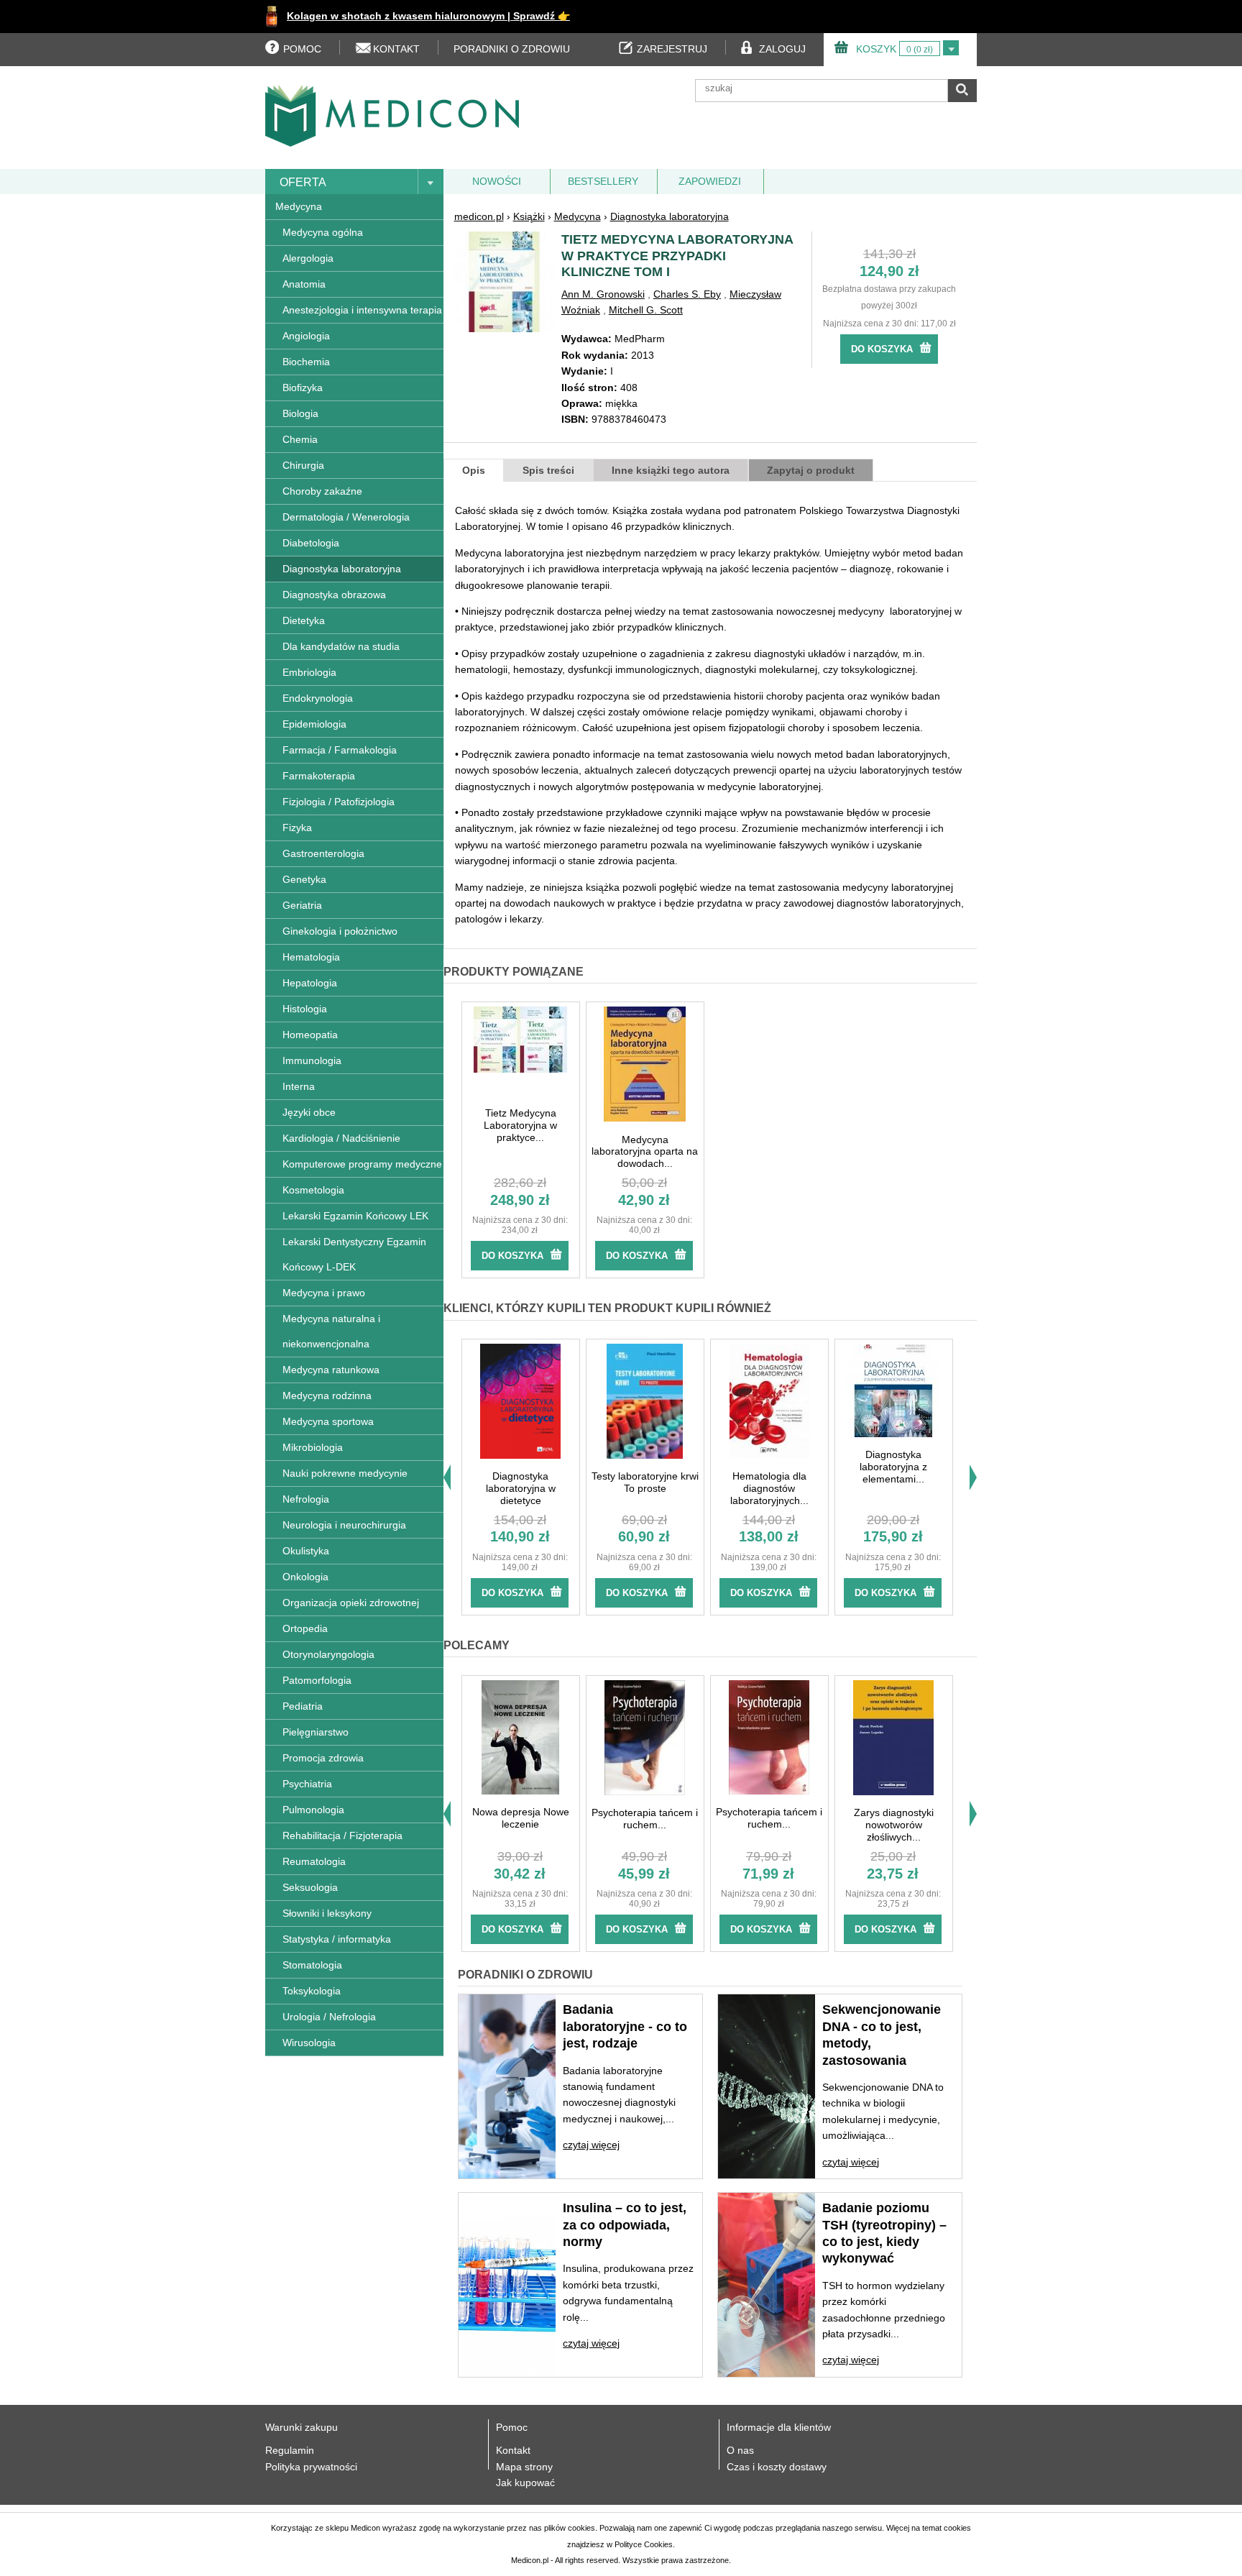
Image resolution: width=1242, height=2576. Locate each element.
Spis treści (548, 470)
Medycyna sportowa (328, 1421)
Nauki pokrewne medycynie (345, 1473)
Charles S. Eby (687, 294)
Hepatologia (310, 983)
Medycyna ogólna (323, 232)
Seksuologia (310, 1887)
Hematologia (311, 957)
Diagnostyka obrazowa (334, 595)
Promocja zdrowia (323, 1758)
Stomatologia (312, 1965)
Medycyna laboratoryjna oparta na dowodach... (645, 1152)
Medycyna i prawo (324, 1293)
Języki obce (309, 1112)
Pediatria (303, 1706)
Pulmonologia (313, 1810)
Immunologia (312, 1060)
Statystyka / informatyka (337, 1939)
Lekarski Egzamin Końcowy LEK (355, 1216)
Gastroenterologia (323, 853)
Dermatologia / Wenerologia (346, 517)
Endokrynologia (318, 698)
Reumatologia (314, 1861)
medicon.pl (479, 216)
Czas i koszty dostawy (777, 2467)
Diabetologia (311, 543)
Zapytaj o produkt (811, 470)
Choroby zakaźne (322, 491)
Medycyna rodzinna (327, 1395)
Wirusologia (309, 2043)
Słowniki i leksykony (327, 1913)
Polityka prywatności (311, 2467)
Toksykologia (312, 1991)
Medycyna (299, 206)
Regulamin (290, 2450)
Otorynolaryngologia (328, 1654)
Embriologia (309, 672)
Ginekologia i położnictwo (340, 931)
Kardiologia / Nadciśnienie (341, 1138)
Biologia (300, 413)
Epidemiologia (314, 724)
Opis (474, 470)
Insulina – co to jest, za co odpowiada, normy (625, 2225)
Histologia (305, 1009)
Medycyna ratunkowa (331, 1370)
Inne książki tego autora (671, 470)
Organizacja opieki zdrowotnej (351, 1603)
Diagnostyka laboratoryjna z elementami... (893, 1467)
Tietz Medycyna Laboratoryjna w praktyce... (520, 1125)
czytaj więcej (591, 2145)
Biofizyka (303, 388)
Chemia (300, 439)
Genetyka (304, 879)
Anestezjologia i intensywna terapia (362, 310)
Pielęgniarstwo (316, 1732)
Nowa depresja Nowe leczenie (521, 1818)
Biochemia (306, 362)
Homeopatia (310, 1035)
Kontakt (513, 2450)
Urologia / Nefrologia (329, 2017)
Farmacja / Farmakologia (340, 750)
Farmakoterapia (319, 776)
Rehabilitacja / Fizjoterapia (342, 1835)
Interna (299, 1086)
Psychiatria (307, 1784)
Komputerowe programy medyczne (362, 1164)
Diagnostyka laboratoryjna (342, 569)
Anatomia (304, 284)
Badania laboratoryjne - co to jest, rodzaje (625, 2026)
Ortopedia (305, 1628)
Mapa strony (524, 2467)
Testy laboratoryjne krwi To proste (645, 1482)
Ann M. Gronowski (603, 294)
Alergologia (308, 258)
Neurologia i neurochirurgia (344, 1525)
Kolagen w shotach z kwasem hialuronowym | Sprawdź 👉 (428, 16)
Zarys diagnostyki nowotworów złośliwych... (894, 1825)
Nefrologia (306, 1499)
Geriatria (302, 905)
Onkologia (305, 1577)
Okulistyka (306, 1551)
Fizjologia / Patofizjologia (339, 802)
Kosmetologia (313, 1190)
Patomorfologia (317, 1680)
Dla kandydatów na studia (341, 646)
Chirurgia (303, 465)
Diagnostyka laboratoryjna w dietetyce (521, 1488)
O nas (740, 2450)
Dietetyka (304, 620)
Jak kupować (525, 2483)
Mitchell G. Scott (646, 310)
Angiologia (306, 336)
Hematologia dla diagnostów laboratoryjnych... (769, 1488)
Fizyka (297, 828)
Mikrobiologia (313, 1447)
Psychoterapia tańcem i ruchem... (645, 1819)
